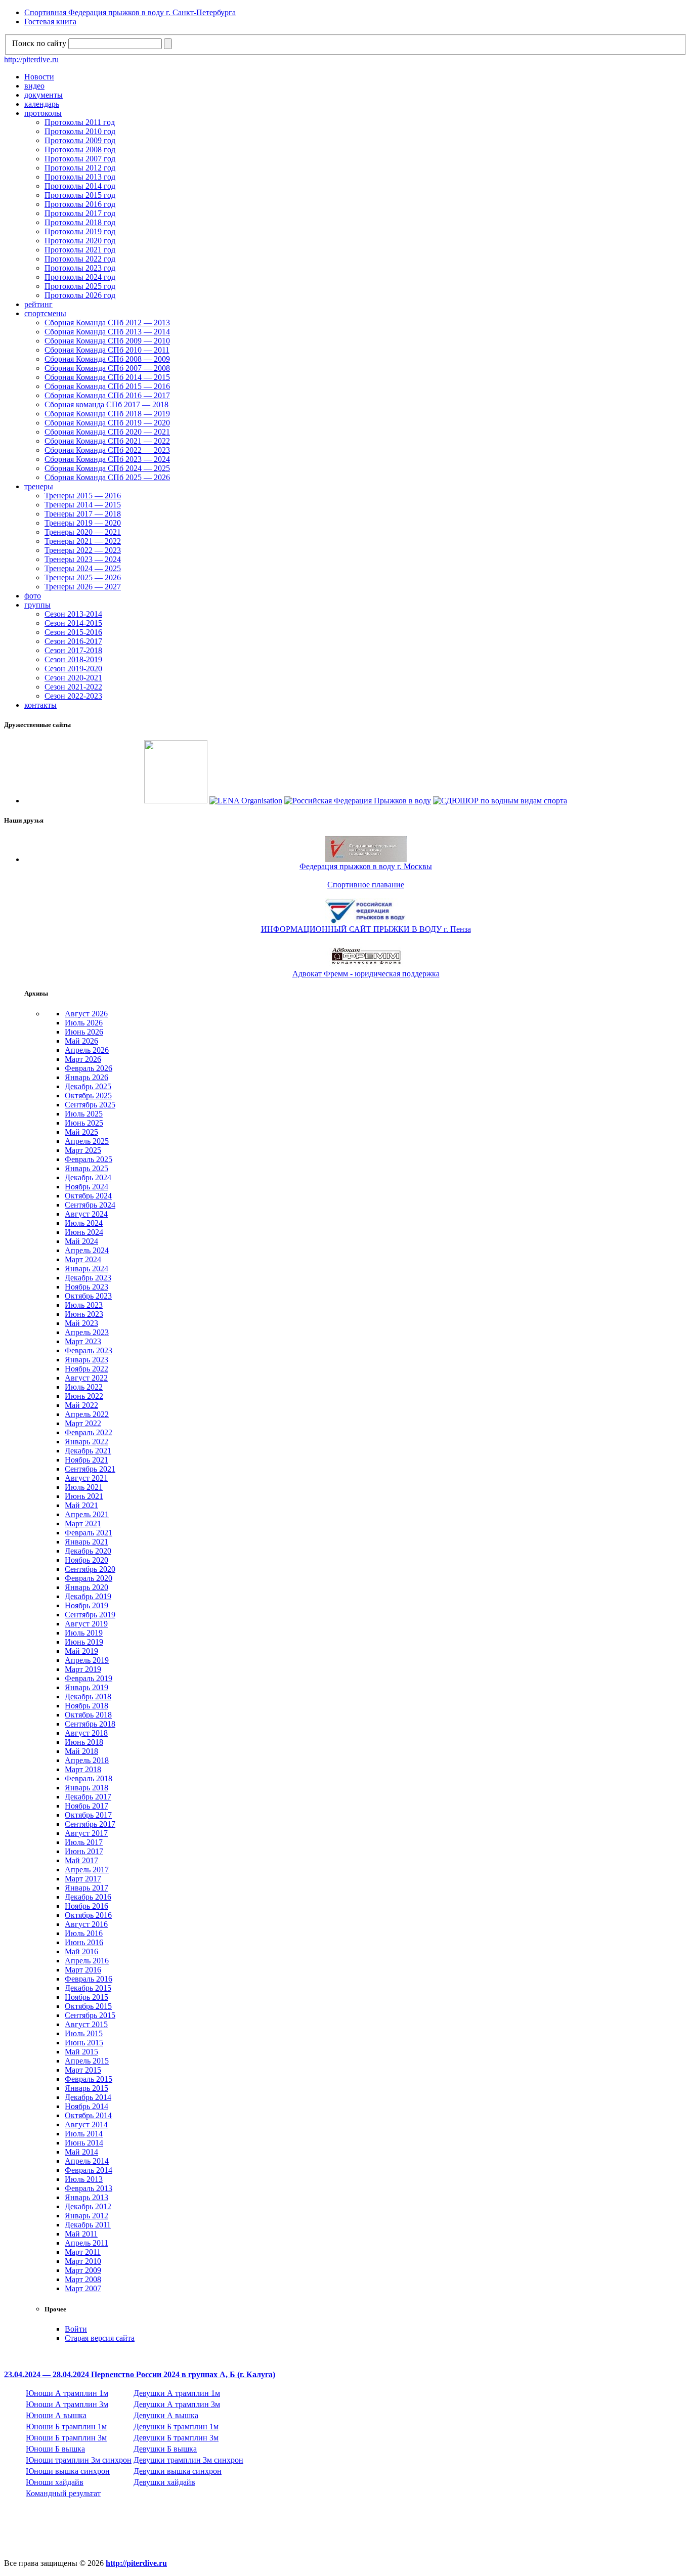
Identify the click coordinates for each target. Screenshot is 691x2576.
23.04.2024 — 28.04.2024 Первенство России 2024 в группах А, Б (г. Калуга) (140, 2374)
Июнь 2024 (84, 1232)
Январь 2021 (87, 1542)
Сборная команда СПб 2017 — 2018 (106, 404)
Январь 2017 (87, 1888)
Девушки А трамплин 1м (177, 2393)
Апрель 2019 (87, 1660)
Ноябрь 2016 (87, 1906)
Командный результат (63, 2493)
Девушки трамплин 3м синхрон (188, 2460)
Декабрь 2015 (88, 1988)
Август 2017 (86, 1833)
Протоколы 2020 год (80, 241)
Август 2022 (86, 1378)
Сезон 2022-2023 (73, 696)
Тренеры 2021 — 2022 (83, 541)
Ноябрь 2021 (87, 1460)
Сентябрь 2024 (90, 1205)
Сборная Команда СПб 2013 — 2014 (107, 332)
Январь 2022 (87, 1442)
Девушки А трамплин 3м (177, 2404)
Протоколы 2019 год (80, 231)
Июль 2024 (84, 1223)
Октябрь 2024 (88, 1196)
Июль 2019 (84, 1633)
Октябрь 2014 (88, 2115)
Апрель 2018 (87, 1760)
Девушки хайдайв (164, 2482)
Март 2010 (83, 2261)
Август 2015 (86, 2024)
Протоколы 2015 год (80, 195)
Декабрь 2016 (88, 1897)
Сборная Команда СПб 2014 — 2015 (107, 377)
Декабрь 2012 (88, 2206)
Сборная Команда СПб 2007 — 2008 (107, 368)
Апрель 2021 (87, 1514)
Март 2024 (83, 1259)
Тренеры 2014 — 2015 (83, 505)
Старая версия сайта (100, 2338)
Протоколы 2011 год (80, 122)
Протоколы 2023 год (80, 268)
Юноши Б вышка (55, 2449)
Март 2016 (83, 1970)
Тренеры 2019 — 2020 (83, 523)
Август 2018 (86, 1733)
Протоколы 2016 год (80, 204)
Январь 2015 (87, 2088)
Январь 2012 (87, 2216)
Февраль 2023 (89, 1350)
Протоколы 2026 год (80, 295)
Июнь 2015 (84, 2043)
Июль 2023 (84, 1305)
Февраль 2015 (89, 2079)
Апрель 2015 (87, 2061)
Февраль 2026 (89, 1068)
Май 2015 (81, 2052)
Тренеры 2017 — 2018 (83, 514)
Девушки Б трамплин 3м (176, 2438)
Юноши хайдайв (55, 2482)
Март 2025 (83, 1150)
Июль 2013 (84, 2179)
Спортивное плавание (366, 885)
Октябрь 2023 (88, 1296)
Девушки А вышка (166, 2415)
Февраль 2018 (89, 1778)
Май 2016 (81, 1951)
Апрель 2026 (87, 1050)
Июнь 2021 (84, 1496)
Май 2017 (81, 1860)
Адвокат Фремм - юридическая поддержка (366, 974)
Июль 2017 (84, 1842)
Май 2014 (81, 2152)
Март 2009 (83, 2270)
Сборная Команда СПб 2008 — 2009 (107, 359)
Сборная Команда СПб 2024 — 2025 (107, 468)
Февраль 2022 (89, 1432)
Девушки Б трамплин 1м (176, 2427)
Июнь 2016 (84, 1942)
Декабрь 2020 (88, 1551)
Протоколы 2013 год (80, 177)
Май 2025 (81, 1132)
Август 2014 (86, 2124)
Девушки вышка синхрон (178, 2471)
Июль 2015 (84, 2033)
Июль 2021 (84, 1487)
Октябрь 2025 (88, 1096)
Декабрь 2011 (88, 2225)
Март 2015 (83, 2070)
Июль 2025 (84, 1114)
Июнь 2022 (84, 1396)
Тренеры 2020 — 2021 (83, 532)
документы (44, 95)
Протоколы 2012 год (80, 168)
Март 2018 (83, 1769)
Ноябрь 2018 (87, 1706)
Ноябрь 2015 (87, 1997)
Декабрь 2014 (88, 2097)
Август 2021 (86, 1478)
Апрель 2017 (87, 1870)
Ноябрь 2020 (87, 1560)
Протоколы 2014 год (80, 186)
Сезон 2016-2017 (73, 641)
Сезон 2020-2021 (73, 678)
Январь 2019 (87, 1687)
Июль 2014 (84, 2134)
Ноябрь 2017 (87, 1806)
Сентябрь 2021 (90, 1469)
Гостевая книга (50, 22)
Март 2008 (83, 2279)
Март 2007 (83, 2288)
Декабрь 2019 (88, 1596)
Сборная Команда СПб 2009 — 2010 (107, 341)
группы (37, 605)
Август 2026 (86, 1014)
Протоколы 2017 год (80, 213)
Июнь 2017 (84, 1851)
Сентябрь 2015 (90, 2015)
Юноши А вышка (56, 2415)
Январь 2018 (87, 1788)
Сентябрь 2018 (90, 1724)
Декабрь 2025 (88, 1086)
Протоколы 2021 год (80, 250)
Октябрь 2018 (88, 1715)
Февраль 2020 (89, 1578)
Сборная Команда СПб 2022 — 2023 (107, 450)
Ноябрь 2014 (87, 2106)
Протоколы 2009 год (80, 140)
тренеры (39, 486)
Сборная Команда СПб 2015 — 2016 (107, 386)
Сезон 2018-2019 (73, 659)
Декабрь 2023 (88, 1278)
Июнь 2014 (84, 2143)
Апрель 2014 (87, 2161)
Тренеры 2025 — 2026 (83, 577)
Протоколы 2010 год (80, 131)
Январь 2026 (87, 1077)
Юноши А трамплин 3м (67, 2404)
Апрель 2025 (87, 1141)
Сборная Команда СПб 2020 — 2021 (107, 432)
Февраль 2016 (89, 1979)
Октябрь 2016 (88, 1915)
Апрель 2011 (87, 2243)
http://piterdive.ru (31, 59)
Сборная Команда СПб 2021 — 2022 (107, 441)
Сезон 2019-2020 (73, 669)
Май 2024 (81, 1241)
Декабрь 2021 (88, 1451)
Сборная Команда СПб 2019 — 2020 (107, 423)
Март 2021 (83, 1523)
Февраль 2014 (89, 2170)
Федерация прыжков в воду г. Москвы (366, 866)
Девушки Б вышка (165, 2449)
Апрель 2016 (87, 1961)
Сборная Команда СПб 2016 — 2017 (107, 395)
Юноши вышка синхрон (68, 2471)
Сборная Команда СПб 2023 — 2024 (107, 459)
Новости (39, 77)
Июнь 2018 (84, 1742)
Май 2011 (81, 2234)
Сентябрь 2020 (90, 1569)
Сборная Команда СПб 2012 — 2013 (107, 323)
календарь (42, 104)
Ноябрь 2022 (87, 1369)
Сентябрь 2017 (90, 1824)
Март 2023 (83, 1341)
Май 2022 (81, 1405)
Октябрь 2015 (88, 2006)
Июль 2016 (84, 1933)
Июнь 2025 (84, 1123)
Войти (76, 2329)
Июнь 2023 (84, 1314)
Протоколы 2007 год (80, 159)
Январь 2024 (87, 1269)
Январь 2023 (87, 1360)
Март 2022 (83, 1423)
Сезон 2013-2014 (73, 614)
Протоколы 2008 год (80, 149)
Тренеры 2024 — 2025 (83, 568)
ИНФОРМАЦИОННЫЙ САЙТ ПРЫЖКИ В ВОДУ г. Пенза (366, 929)
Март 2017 (83, 1879)
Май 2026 (81, 1041)
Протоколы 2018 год (80, 222)
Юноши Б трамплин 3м (66, 2438)
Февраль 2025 (89, 1159)
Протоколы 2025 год (80, 286)
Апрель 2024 (87, 1250)
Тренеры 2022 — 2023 (83, 550)
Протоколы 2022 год (80, 259)
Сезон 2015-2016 (73, 632)
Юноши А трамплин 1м (67, 2393)
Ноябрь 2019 (87, 1605)
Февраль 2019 (89, 1678)
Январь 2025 (87, 1168)
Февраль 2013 (89, 2188)
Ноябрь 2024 (87, 1187)
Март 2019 (83, 1669)
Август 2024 (86, 1214)
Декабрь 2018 (88, 1697)
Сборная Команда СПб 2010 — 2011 (107, 350)
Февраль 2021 (89, 1533)
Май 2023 (81, 1323)
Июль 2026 (84, 1023)
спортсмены (45, 313)
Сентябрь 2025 (90, 1105)
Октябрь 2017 (88, 1815)
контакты (40, 705)
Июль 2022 (84, 1387)
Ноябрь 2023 (87, 1287)
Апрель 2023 (87, 1332)
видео (34, 86)
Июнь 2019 (84, 1642)
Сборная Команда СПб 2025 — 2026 (107, 477)
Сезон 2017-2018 (73, 650)
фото (33, 596)
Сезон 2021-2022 (73, 687)
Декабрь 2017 (88, 1797)
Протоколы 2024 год (80, 277)
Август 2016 (86, 1924)
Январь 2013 (87, 2197)
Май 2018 (81, 1751)
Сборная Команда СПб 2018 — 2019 (107, 414)
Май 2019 (81, 1651)
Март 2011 (83, 2252)
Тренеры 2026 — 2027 (83, 587)
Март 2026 (83, 1059)
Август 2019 (86, 1624)
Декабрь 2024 (88, 1177)
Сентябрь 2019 (90, 1615)
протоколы (43, 113)
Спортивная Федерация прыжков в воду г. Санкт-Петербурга (130, 12)
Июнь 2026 (84, 1032)
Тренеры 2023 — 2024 (83, 559)
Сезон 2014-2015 (73, 623)
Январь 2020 (87, 1587)
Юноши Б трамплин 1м (66, 2427)
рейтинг (38, 304)
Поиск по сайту (39, 43)
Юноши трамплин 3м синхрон (79, 2460)
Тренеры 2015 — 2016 (83, 496)
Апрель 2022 (87, 1414)
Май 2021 (81, 1505)
